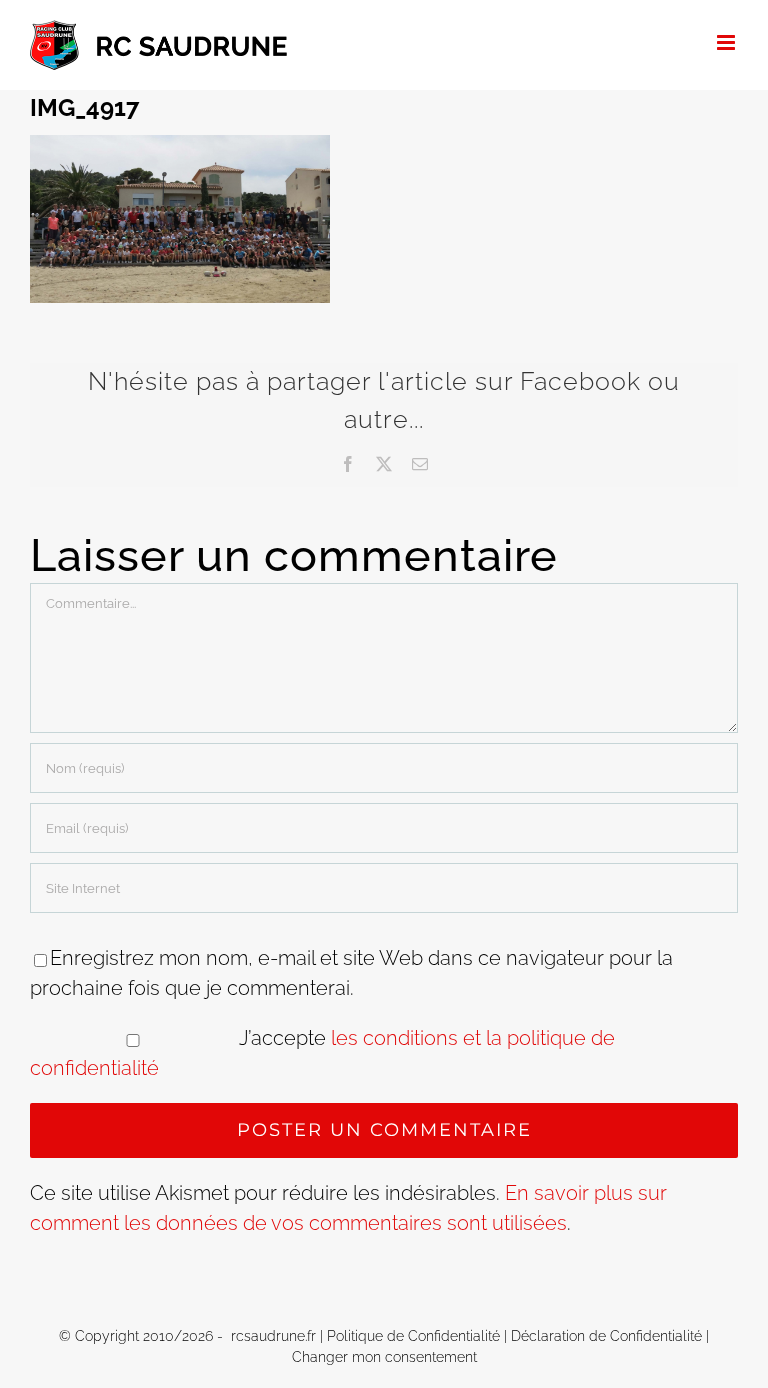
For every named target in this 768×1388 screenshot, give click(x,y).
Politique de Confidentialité (413, 1336)
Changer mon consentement (384, 1357)
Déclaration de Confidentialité (606, 1336)
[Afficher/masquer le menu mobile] (727, 42)
